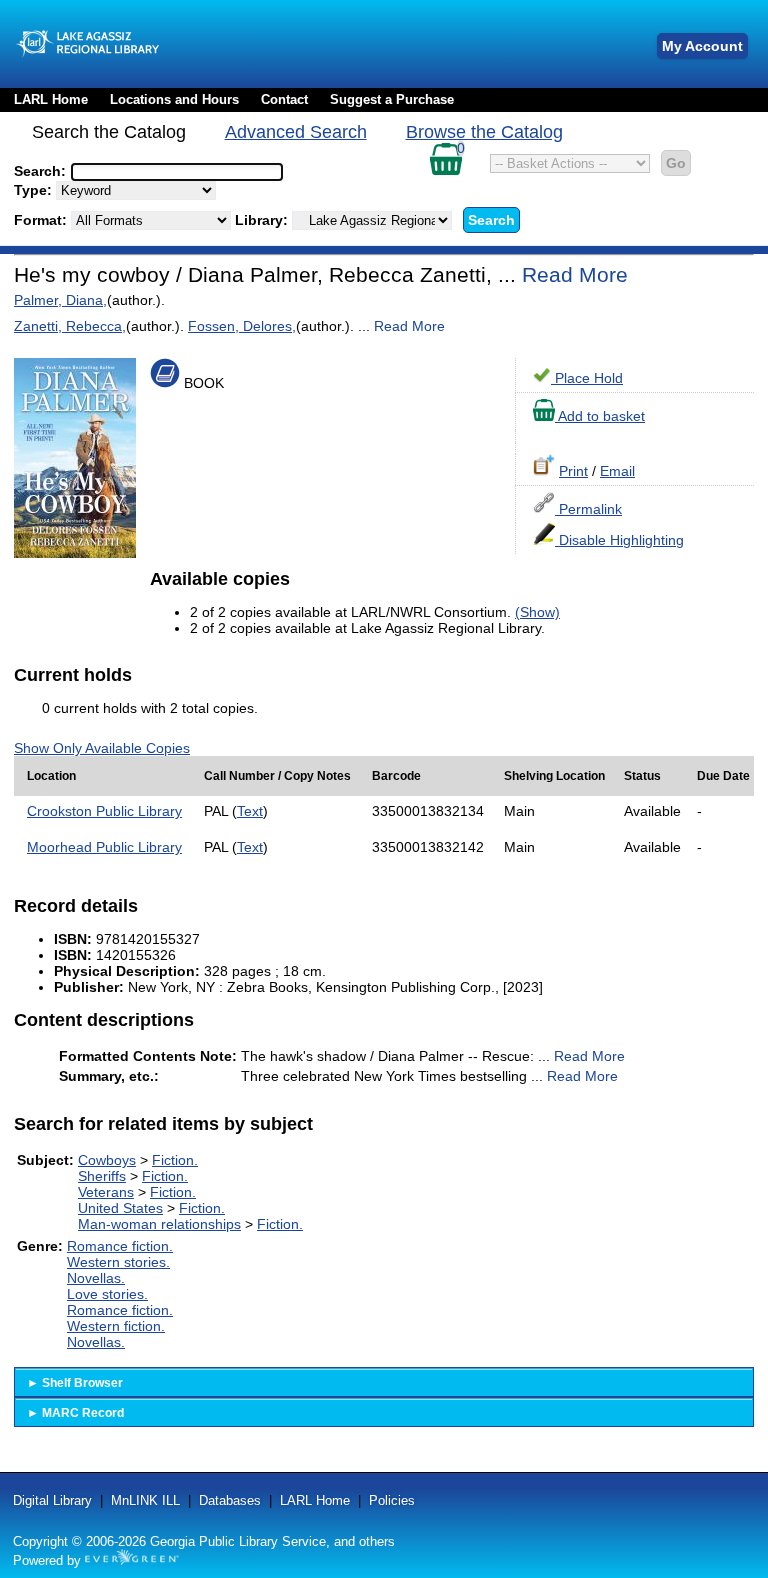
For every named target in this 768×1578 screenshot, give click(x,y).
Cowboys (107, 1160)
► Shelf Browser (75, 1383)
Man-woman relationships (159, 1224)
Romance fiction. (120, 1246)
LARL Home (51, 99)
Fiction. (175, 1160)
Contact (284, 99)
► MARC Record (75, 1413)
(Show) (537, 612)
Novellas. (96, 1278)
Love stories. (107, 1294)
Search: (42, 171)
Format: (42, 220)
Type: (35, 190)
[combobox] (177, 172)
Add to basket (600, 416)
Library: (263, 220)
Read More (575, 274)
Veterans (106, 1192)
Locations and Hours (174, 99)
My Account (702, 46)
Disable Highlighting (619, 540)
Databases (230, 1500)
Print (573, 471)
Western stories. (118, 1262)
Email (617, 471)
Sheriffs (102, 1176)
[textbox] (167, 172)
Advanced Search (296, 132)
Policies (392, 1500)
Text (250, 811)
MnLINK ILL (145, 1500)
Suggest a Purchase (392, 99)
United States (120, 1208)
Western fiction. (116, 1326)
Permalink (588, 509)
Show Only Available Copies (102, 748)
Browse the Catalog (484, 132)
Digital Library (52, 1500)
